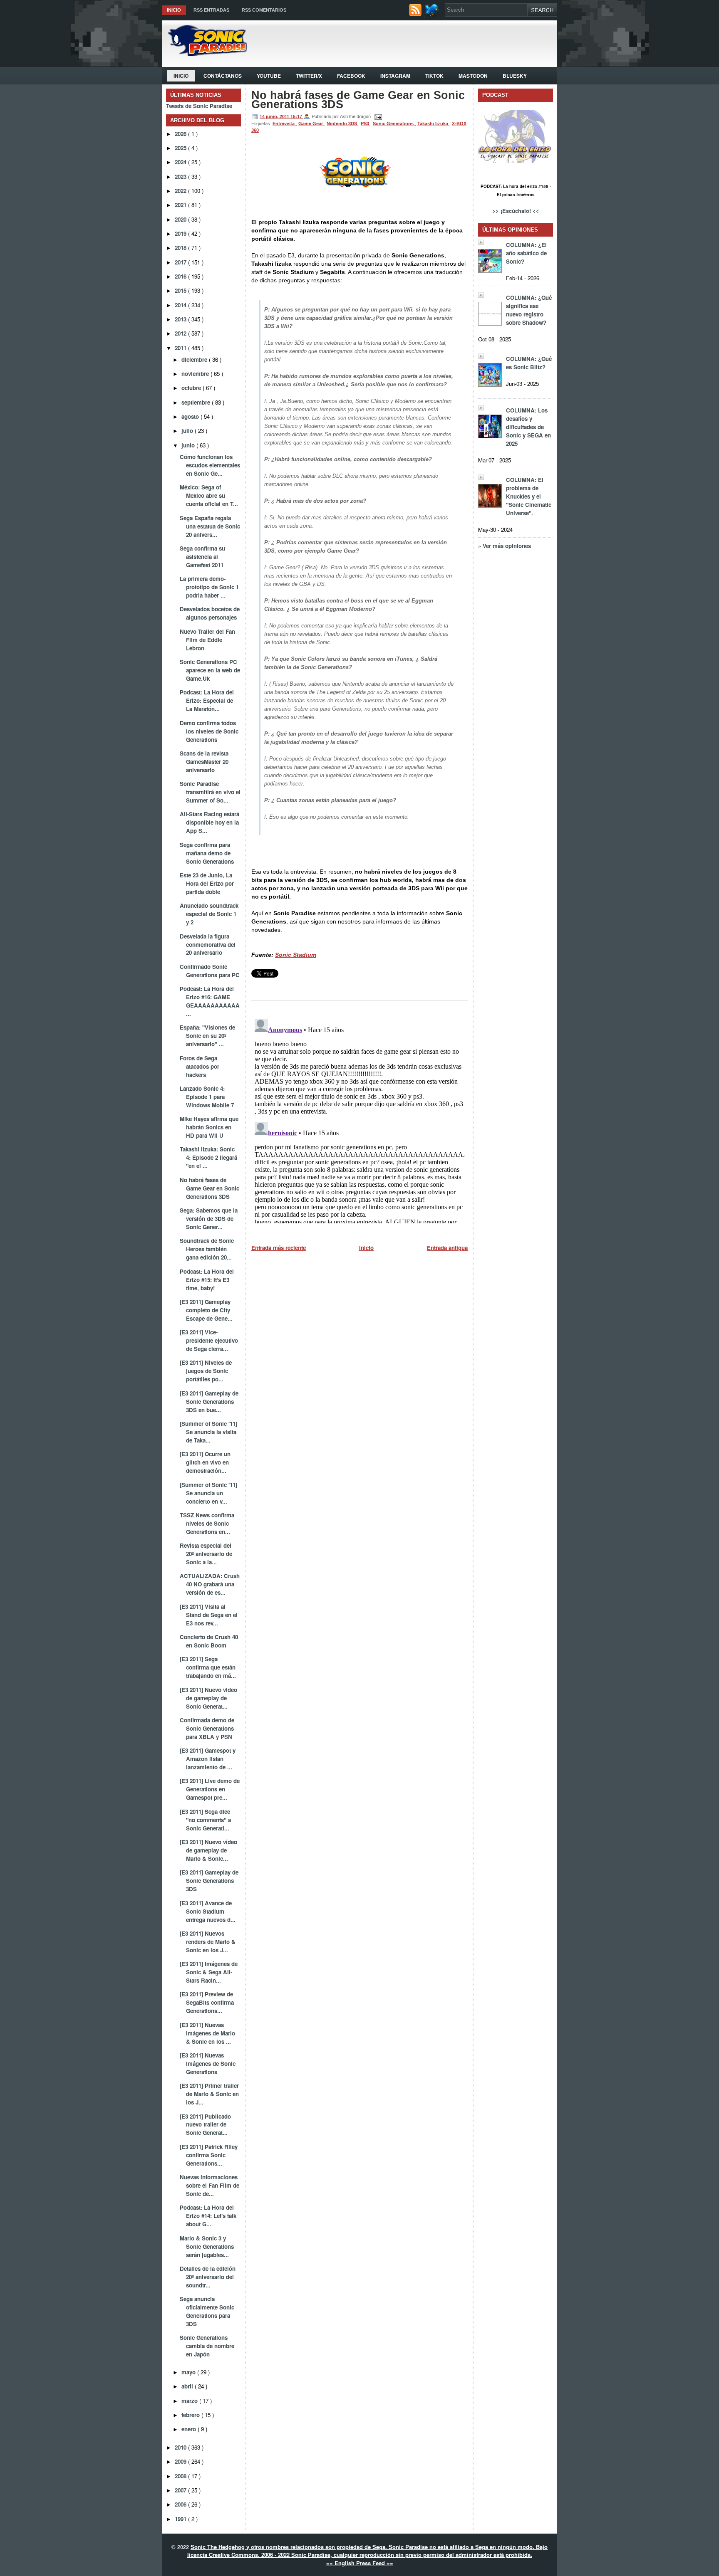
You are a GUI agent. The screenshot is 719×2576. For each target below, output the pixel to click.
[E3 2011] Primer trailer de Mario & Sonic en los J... (209, 2094)
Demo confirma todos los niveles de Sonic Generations (209, 731)
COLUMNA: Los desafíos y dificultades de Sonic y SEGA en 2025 (528, 427)
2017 (181, 262)
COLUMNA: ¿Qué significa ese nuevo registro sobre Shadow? (529, 310)
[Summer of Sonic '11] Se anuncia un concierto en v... (208, 1493)
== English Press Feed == (360, 2563)
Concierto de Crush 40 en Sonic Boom (209, 1641)
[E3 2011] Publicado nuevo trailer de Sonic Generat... (205, 2125)
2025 (181, 148)
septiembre (197, 402)
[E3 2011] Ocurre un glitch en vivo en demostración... (205, 1462)
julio (188, 431)
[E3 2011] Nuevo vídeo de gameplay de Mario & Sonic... (208, 1850)
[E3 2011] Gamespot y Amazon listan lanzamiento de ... (208, 1759)
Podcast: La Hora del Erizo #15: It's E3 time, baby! (207, 1280)
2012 (181, 333)
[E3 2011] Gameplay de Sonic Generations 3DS (209, 1881)
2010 (181, 2447)
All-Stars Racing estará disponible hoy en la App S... (210, 822)
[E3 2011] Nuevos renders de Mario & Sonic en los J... (208, 1942)
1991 (181, 2519)
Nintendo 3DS (342, 123)
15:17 (297, 116)
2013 (181, 319)
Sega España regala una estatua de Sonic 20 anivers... (210, 526)
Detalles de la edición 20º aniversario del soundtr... (208, 2277)
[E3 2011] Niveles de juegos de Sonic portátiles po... (206, 1371)
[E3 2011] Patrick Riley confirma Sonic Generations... (209, 2155)
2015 (181, 290)
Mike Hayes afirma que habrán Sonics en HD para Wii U (209, 1127)
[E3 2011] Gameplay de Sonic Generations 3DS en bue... (209, 1402)
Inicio (174, 10)
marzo (190, 2401)
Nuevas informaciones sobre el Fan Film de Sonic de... (210, 2185)
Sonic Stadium (296, 955)
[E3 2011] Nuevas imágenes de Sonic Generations (208, 2064)
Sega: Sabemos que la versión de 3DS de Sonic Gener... (209, 1219)
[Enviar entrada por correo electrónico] (377, 116)
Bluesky (515, 76)
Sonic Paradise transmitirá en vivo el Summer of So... (210, 792)
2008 (181, 2476)
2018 (181, 248)
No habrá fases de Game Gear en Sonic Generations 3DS (210, 1188)
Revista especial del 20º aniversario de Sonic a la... (206, 1554)
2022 (181, 191)
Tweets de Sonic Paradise (199, 106)
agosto (191, 416)
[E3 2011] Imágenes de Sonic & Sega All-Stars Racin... (209, 1972)
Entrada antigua (447, 1248)
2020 (181, 219)
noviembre (196, 374)
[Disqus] (359, 1119)
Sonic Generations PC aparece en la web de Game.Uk (210, 670)
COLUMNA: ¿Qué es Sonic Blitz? (529, 363)
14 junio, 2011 (275, 116)
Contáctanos (223, 76)
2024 (181, 162)
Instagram (395, 76)
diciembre (195, 359)
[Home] (205, 53)
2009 (181, 2461)
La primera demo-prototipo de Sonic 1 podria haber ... (209, 587)
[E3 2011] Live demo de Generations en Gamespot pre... (210, 1789)
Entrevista (284, 123)
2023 (181, 177)
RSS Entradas (211, 10)
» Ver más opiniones (505, 546)
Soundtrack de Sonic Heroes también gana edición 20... (207, 1249)
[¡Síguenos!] (433, 14)
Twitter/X (309, 76)
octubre (192, 388)
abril (188, 2386)
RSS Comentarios (264, 10)
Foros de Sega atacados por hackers (200, 1066)
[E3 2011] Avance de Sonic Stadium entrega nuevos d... (208, 1911)
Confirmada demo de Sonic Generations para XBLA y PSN (207, 1728)
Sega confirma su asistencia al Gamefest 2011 (202, 557)
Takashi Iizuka (433, 123)
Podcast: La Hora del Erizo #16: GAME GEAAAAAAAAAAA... (210, 1001)
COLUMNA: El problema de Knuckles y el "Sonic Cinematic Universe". (529, 496)
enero (190, 2429)
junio (189, 445)
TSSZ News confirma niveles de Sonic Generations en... (207, 1523)
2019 (181, 233)
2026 (181, 134)
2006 (181, 2504)
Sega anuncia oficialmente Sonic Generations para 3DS (207, 2311)
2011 (181, 348)
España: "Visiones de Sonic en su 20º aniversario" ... (207, 1036)
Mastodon (473, 76)
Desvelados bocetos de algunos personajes (210, 613)
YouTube (269, 76)
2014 (181, 305)
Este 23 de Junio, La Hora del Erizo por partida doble (207, 883)
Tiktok (434, 76)
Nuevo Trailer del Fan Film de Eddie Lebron (207, 640)
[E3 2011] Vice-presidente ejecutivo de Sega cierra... (209, 1340)
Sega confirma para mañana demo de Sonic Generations (207, 853)
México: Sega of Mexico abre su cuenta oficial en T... (209, 495)
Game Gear (311, 123)
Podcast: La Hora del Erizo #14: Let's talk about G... (208, 2216)
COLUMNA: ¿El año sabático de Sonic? (526, 253)
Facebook (351, 76)
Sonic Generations (394, 123)
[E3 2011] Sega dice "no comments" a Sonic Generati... (205, 1820)
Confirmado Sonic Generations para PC (210, 971)
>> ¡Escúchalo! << (516, 211)
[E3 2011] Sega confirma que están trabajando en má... (208, 1667)
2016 (181, 276)
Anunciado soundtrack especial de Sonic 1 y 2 (209, 914)
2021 (181, 205)
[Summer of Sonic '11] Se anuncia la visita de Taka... (208, 1432)
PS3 (366, 123)
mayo (189, 2372)
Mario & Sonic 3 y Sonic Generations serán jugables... (207, 2246)
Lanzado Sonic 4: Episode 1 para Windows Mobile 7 (207, 1097)
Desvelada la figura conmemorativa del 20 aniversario (208, 945)
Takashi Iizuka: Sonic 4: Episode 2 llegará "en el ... (208, 1157)
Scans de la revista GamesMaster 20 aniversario (204, 762)
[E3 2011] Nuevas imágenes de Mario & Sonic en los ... (207, 2033)
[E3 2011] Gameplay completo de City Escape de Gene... (206, 1310)
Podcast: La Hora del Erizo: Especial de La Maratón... (207, 700)
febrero (191, 2415)
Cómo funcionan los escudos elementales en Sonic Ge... (210, 465)
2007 (181, 2490)
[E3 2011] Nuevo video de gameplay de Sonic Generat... (208, 1698)
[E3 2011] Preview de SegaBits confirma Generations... (207, 2002)
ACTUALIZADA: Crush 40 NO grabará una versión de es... (210, 1584)
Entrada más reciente (279, 1248)
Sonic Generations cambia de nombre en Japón (207, 2346)
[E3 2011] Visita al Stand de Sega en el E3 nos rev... (209, 1615)
